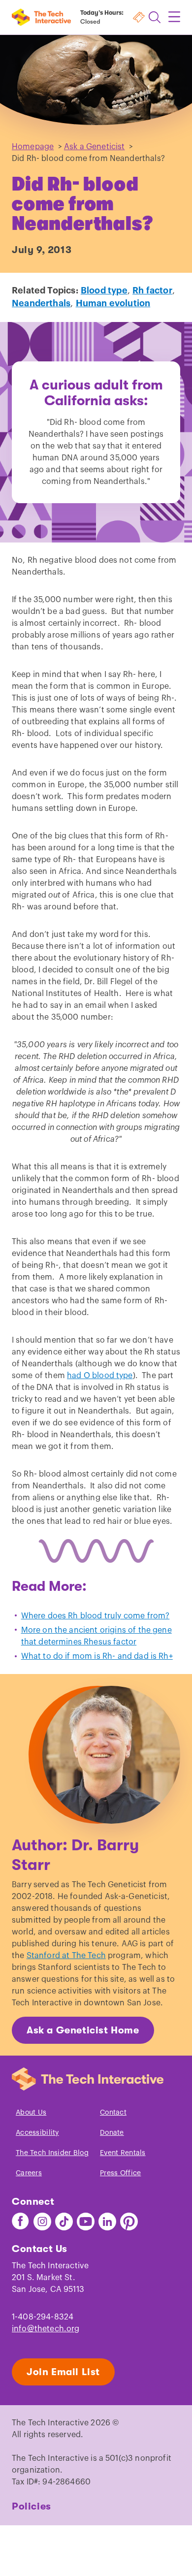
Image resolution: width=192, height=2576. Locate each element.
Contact (113, 2113)
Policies (32, 2506)
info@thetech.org (46, 2329)
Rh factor (152, 290)
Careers (29, 2173)
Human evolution (113, 303)
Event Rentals (123, 2153)
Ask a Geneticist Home (83, 2030)
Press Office (120, 2173)
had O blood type (100, 1376)
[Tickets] (139, 17)
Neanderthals (41, 303)
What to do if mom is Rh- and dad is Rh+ (97, 1656)
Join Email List (63, 2372)
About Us (31, 2113)
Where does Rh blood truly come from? (96, 1616)
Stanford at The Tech (66, 1956)
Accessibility (37, 2133)
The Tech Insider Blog (52, 2153)
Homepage (33, 147)
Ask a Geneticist (95, 147)
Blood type (104, 290)
